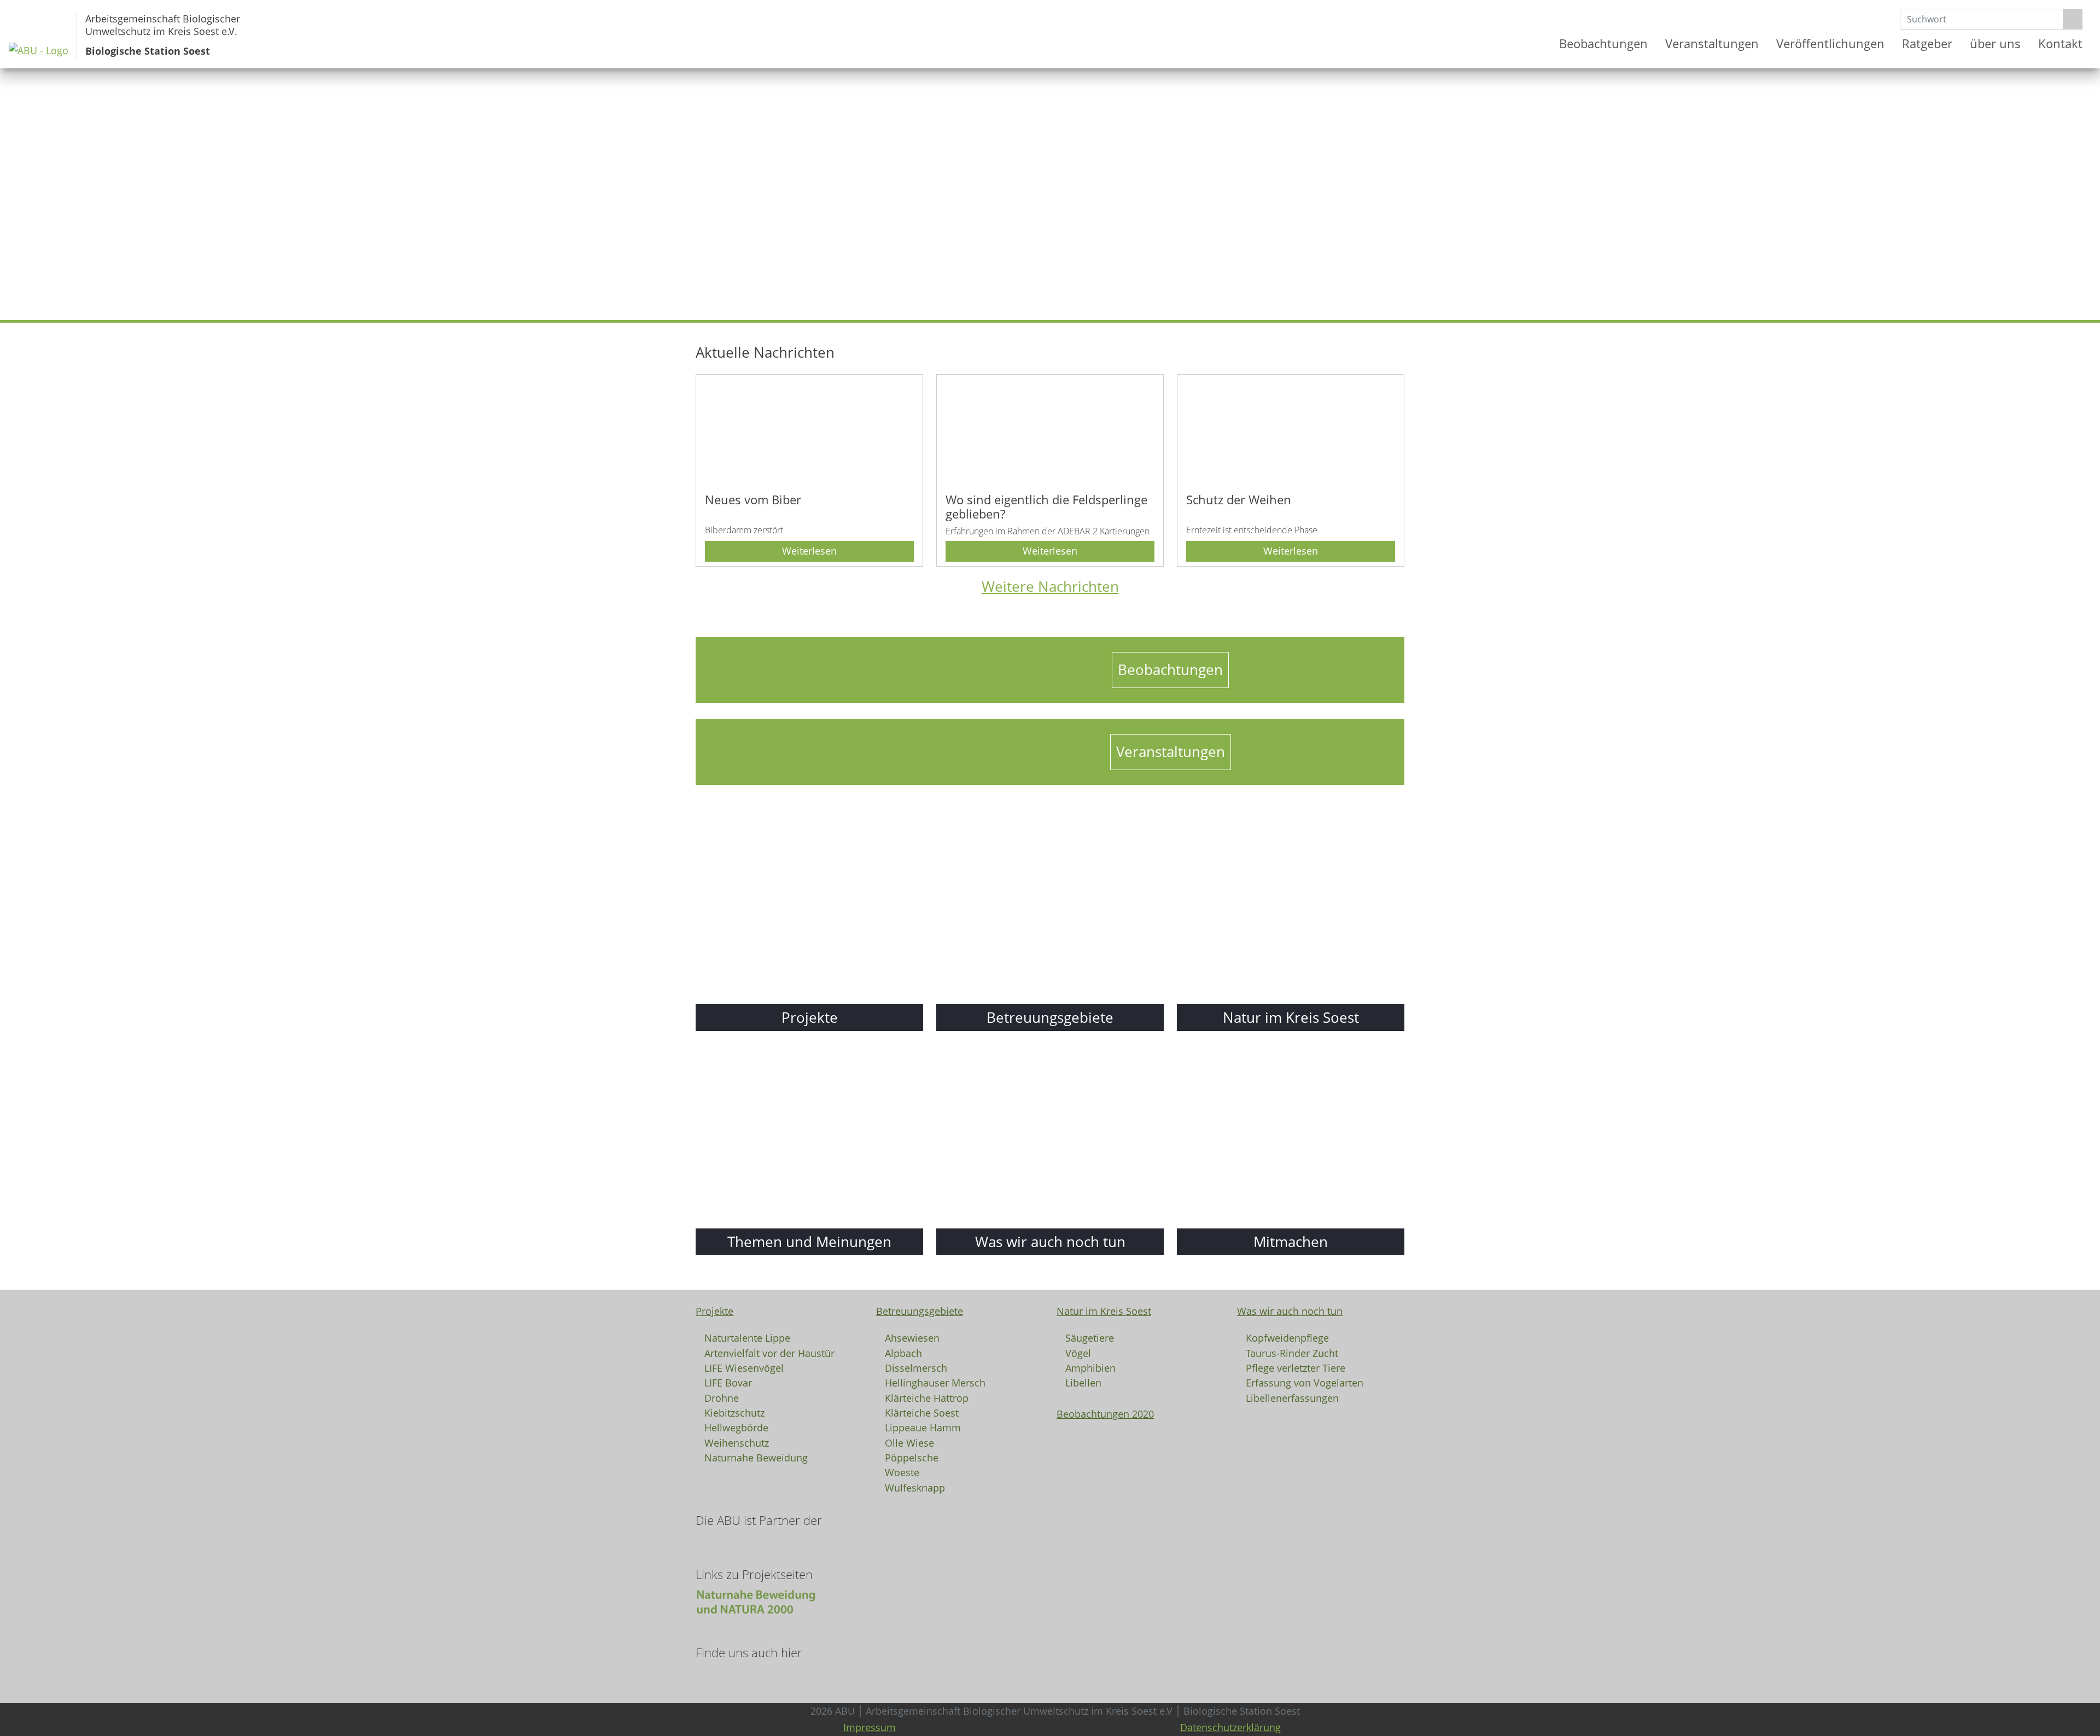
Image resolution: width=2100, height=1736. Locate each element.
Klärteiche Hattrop (927, 1397)
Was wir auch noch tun (1290, 1311)
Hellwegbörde (736, 1427)
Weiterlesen (809, 551)
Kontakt (2060, 43)
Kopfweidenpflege (1287, 1337)
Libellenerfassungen (1292, 1397)
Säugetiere (1090, 1337)
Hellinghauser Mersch (935, 1382)
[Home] (1537, 44)
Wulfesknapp (915, 1487)
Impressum (870, 1727)
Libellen (1083, 1382)
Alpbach (903, 1353)
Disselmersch (916, 1367)
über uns (1995, 43)
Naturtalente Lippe (747, 1337)
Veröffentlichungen (1830, 43)
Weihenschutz (737, 1442)
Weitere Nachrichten (1050, 587)
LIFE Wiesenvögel (744, 1367)
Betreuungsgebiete (920, 1311)
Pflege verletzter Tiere (1296, 1367)
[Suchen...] (2073, 19)
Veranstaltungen (1712, 43)
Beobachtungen (1603, 43)
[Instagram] (713, 1676)
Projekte (714, 1311)
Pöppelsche (912, 1457)
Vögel (1078, 1353)
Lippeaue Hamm (923, 1427)
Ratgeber (1927, 43)
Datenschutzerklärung (1230, 1727)
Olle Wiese (909, 1442)
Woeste (902, 1472)
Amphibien (1090, 1367)
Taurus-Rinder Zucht (1292, 1353)
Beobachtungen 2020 (1105, 1414)
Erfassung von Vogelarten (1305, 1382)
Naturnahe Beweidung (756, 1457)
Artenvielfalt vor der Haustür (769, 1353)
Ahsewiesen (912, 1337)
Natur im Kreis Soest (1104, 1311)
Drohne (722, 1397)
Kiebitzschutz (734, 1412)
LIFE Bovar (728, 1382)
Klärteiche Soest (922, 1412)
